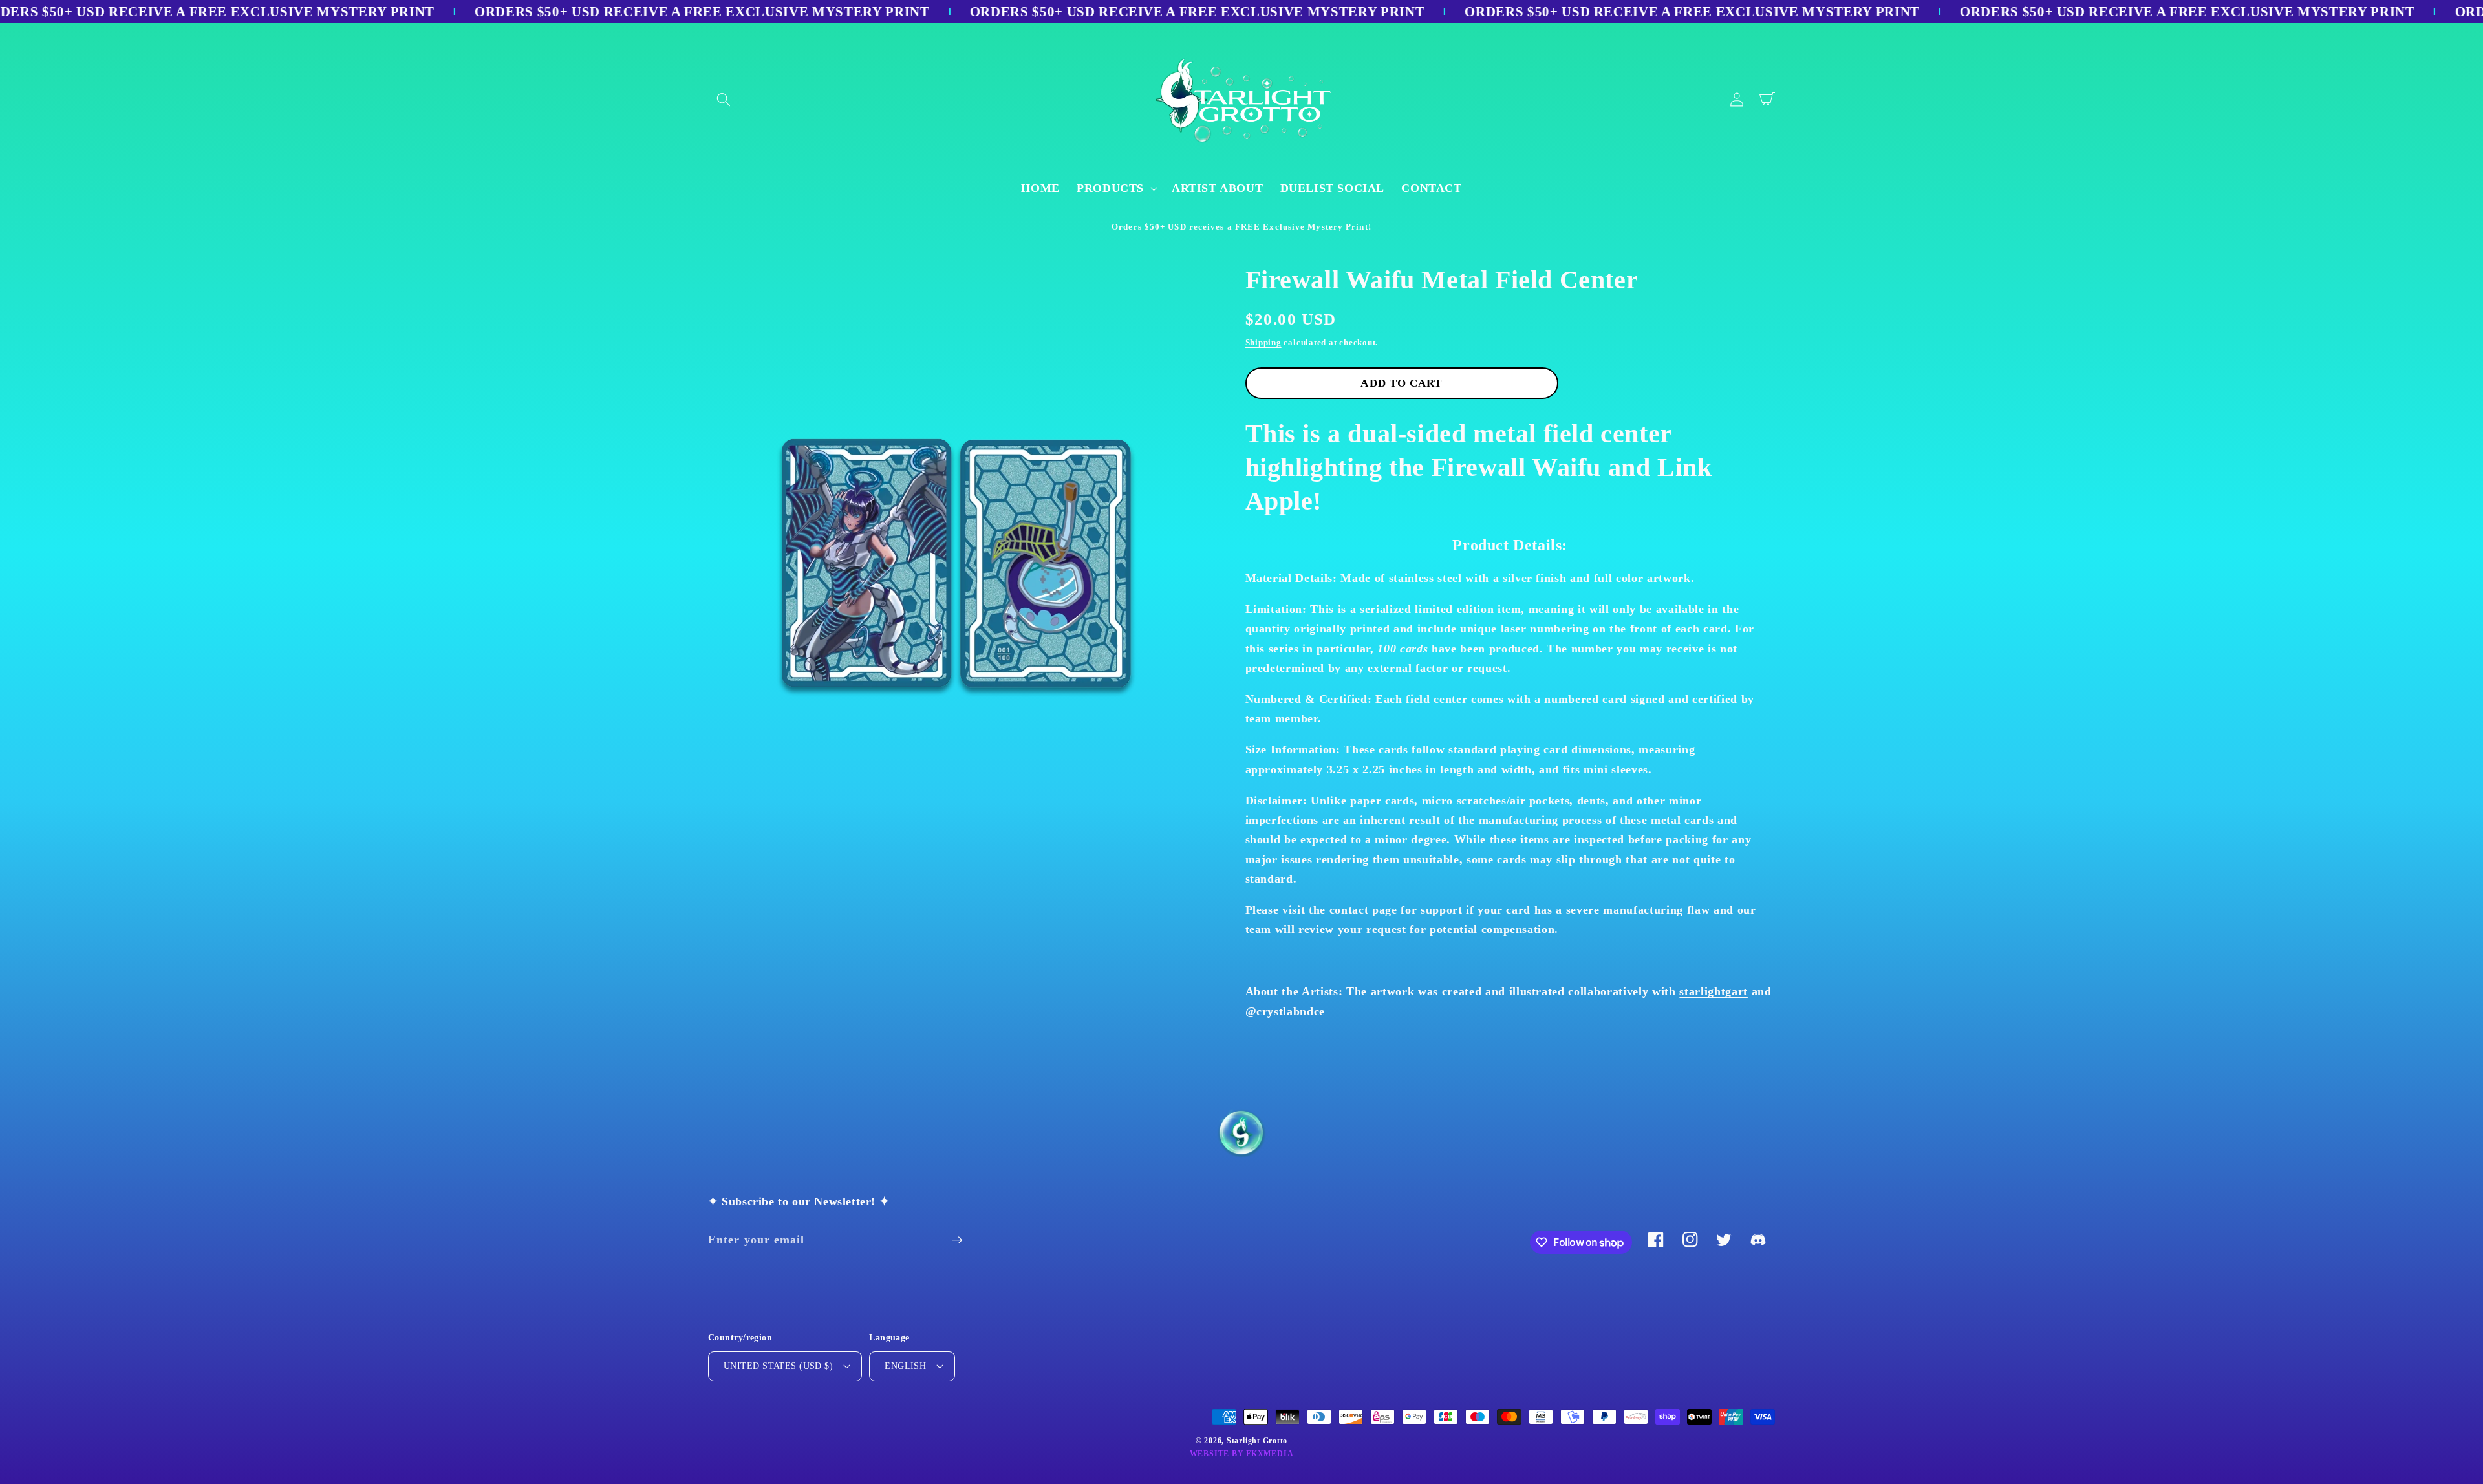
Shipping (1263, 342)
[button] (724, 100)
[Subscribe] (957, 1240)
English (905, 1366)
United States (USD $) (778, 1366)
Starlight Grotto (1257, 1441)
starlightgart (1714, 991)
